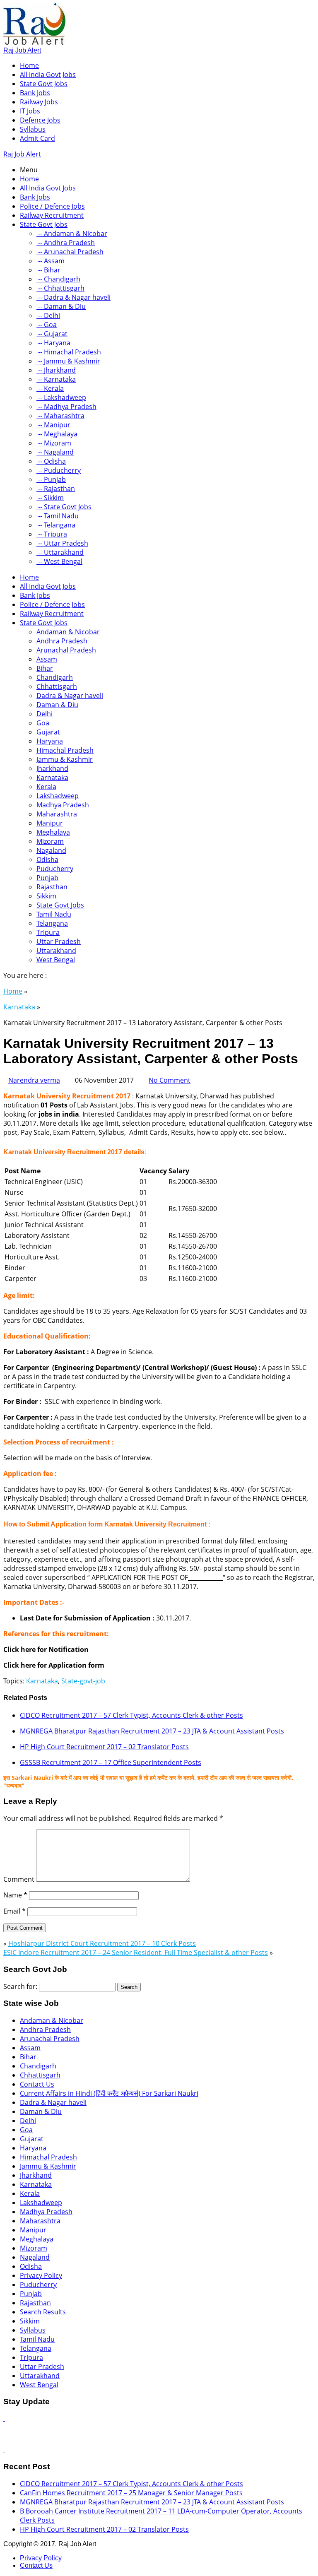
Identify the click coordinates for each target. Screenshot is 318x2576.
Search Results (43, 2312)
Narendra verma (34, 1080)
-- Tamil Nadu (58, 516)
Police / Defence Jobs (52, 206)
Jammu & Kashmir (65, 759)
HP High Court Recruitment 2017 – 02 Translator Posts (104, 1747)
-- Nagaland (55, 452)
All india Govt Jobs (48, 75)
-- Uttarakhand (60, 552)
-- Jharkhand (56, 370)
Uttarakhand (56, 951)
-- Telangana (56, 525)
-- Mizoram (54, 443)
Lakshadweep (58, 796)
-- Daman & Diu (61, 306)
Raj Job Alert (22, 50)
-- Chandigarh (58, 279)
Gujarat (48, 732)
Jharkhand (52, 768)
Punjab (47, 878)
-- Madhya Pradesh (66, 407)
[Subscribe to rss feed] (4, 2418)
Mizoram (50, 841)
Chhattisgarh (57, 686)
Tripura (48, 932)
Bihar (45, 668)
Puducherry (55, 869)
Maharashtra (57, 814)
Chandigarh (55, 677)
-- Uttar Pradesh (62, 543)
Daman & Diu (57, 705)
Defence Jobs (40, 120)
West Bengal (56, 960)
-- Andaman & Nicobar (72, 234)
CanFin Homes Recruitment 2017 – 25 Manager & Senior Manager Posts (131, 2493)
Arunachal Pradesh (66, 650)
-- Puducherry (59, 470)
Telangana (52, 923)
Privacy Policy (41, 2275)
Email (14, 1911)
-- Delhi (48, 315)
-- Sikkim (50, 498)
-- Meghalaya (57, 434)
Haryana (50, 741)
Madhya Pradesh (63, 805)
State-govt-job (83, 1681)
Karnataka (52, 778)
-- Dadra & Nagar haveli (73, 297)
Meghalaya (53, 832)
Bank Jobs (35, 93)
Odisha (47, 859)
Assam (47, 659)
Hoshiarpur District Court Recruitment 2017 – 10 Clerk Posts (102, 1943)
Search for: (20, 1986)
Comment (19, 1879)
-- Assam (51, 261)
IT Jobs (30, 111)
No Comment (170, 1080)
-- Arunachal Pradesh (70, 252)
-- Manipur (53, 425)
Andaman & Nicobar (68, 632)
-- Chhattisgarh (60, 288)
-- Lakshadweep (61, 397)
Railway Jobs (39, 102)
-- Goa (47, 325)
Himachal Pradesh (65, 750)
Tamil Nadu (54, 914)
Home (29, 65)
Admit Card (37, 138)
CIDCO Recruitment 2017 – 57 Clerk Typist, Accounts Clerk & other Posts (131, 1715)
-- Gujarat (52, 334)
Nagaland (51, 850)
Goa (43, 723)
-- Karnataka (56, 379)
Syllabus (33, 129)
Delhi (45, 714)
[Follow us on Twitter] (4, 2450)
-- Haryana (53, 343)
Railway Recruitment (52, 215)
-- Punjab (51, 479)
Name (15, 1895)
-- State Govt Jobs (64, 507)
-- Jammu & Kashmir (68, 361)
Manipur (50, 823)
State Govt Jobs (44, 84)
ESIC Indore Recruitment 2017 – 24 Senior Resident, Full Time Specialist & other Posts (136, 1952)
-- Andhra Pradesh (66, 243)
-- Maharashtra (60, 416)
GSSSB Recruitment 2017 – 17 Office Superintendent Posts (111, 1762)
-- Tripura (52, 534)
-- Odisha (51, 461)
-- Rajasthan (56, 489)
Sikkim (46, 896)
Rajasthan (52, 887)
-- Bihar (48, 270)
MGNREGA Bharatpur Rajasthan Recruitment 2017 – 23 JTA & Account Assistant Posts (152, 1731)
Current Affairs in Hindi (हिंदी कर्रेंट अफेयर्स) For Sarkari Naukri (109, 2093)
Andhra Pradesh (62, 641)
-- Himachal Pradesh (69, 352)
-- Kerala (50, 388)
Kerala (46, 787)
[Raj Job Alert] (34, 42)
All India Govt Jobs (48, 188)
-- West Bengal (59, 561)
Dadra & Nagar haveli (70, 696)
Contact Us (37, 2084)
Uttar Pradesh (59, 941)
